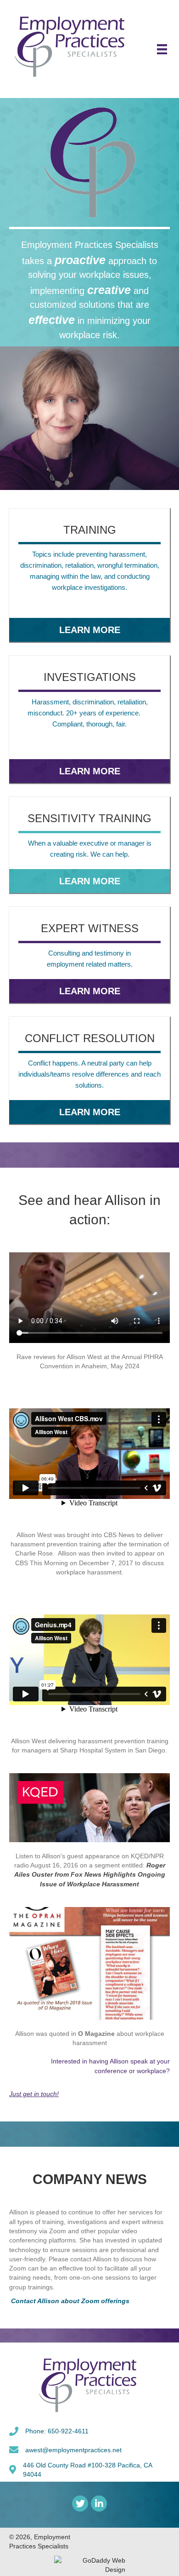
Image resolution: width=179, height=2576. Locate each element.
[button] (90, 629)
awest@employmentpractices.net (73, 2450)
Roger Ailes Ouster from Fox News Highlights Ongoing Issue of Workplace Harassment (90, 1875)
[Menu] (162, 49)
